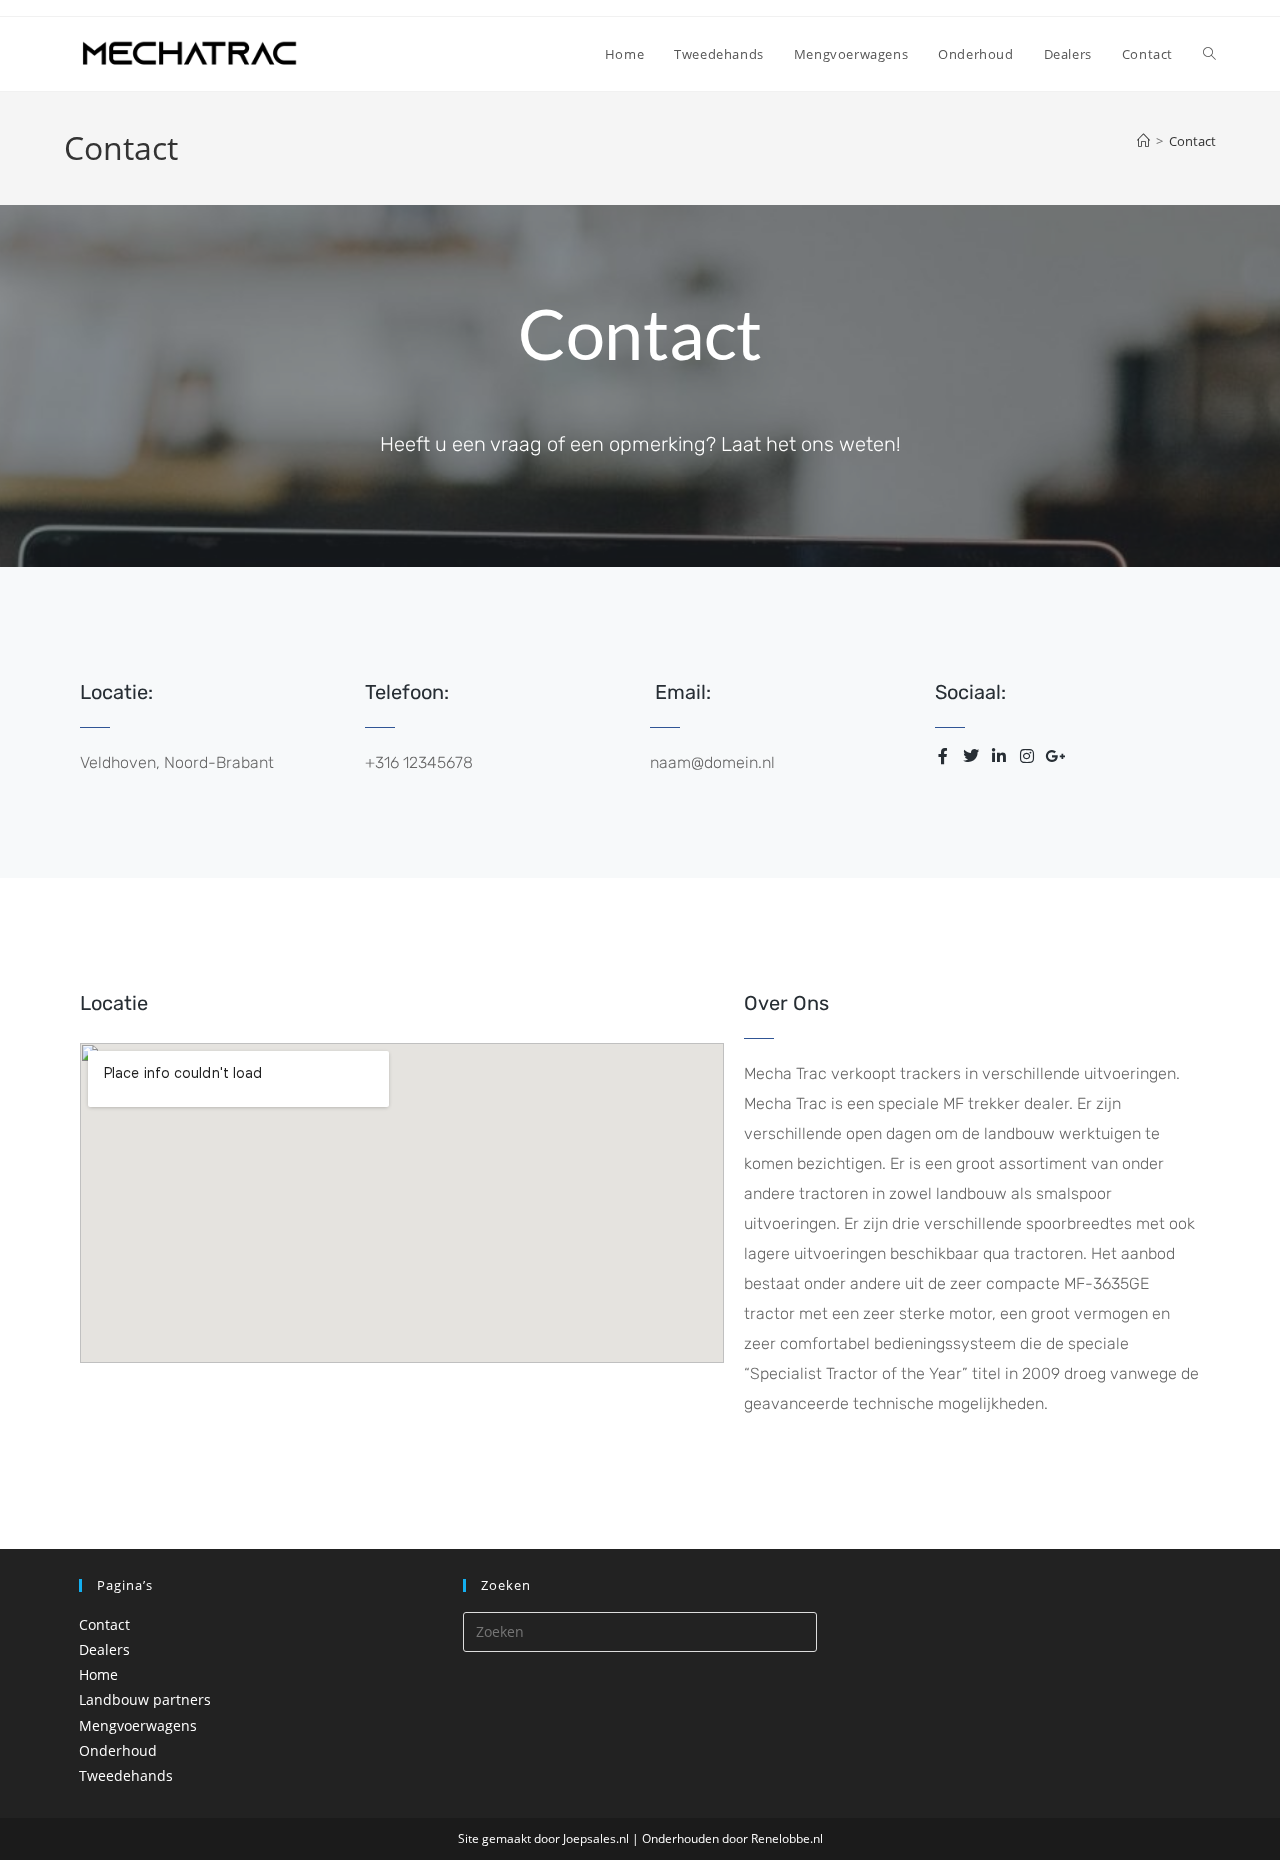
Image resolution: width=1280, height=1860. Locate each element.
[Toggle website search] (1209, 54)
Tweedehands (126, 1775)
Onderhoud (118, 1750)
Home (98, 1674)
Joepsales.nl (596, 1838)
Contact (1192, 141)
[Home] (1143, 141)
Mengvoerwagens (138, 1725)
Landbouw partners (145, 1699)
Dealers (104, 1649)
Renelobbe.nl (787, 1838)
